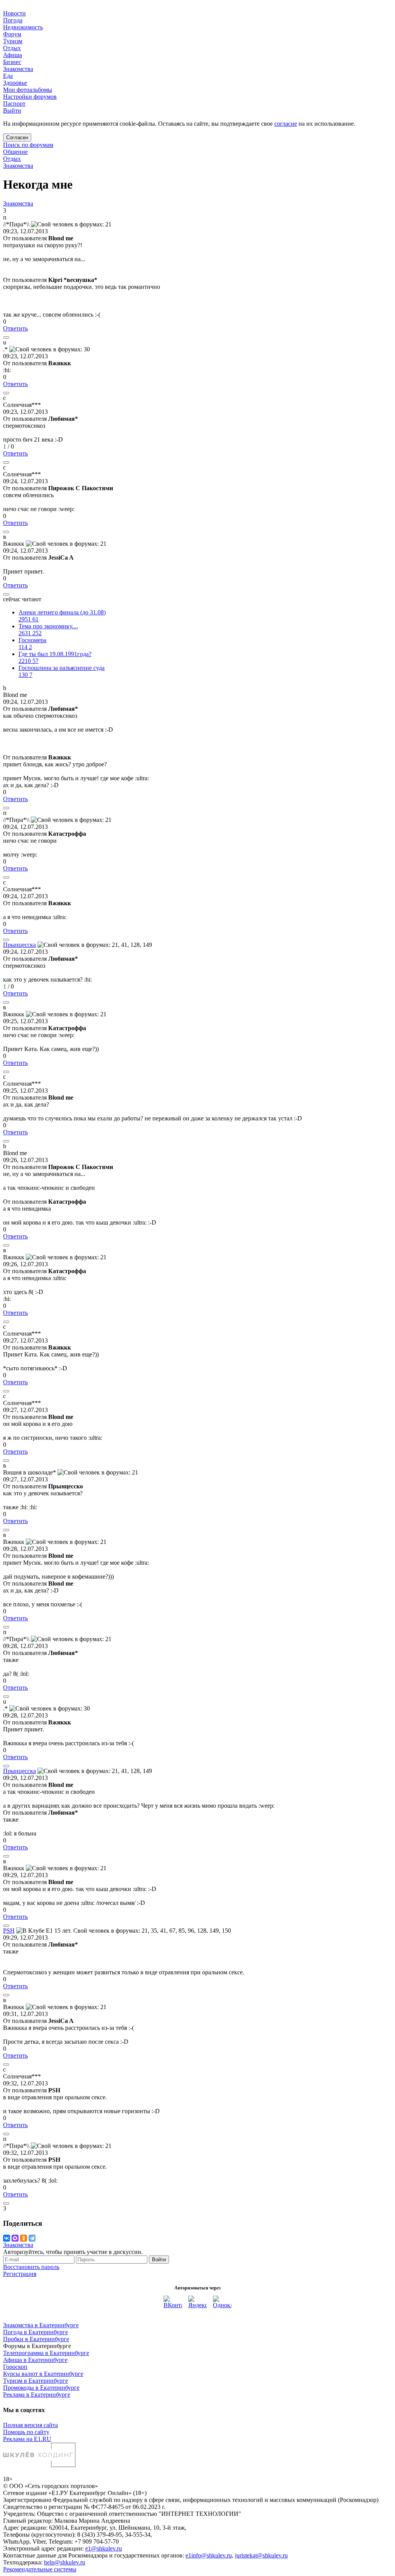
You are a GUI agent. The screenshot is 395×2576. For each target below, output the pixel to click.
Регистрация (20, 2274)
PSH (9, 1931)
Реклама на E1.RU (27, 2439)
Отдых (12, 159)
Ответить (15, 328)
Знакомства (18, 166)
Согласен (17, 137)
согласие (286, 124)
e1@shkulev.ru (104, 2548)
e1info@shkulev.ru (209, 2555)
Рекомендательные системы (40, 2569)
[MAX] (15, 2238)
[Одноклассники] (24, 2238)
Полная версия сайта (30, 2425)
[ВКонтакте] (7, 2238)
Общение (15, 152)
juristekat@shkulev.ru (261, 2555)
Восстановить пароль (31, 2267)
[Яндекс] (197, 2305)
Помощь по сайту (26, 2432)
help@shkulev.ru (65, 2562)
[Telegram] (32, 2238)
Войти (159, 2260)
